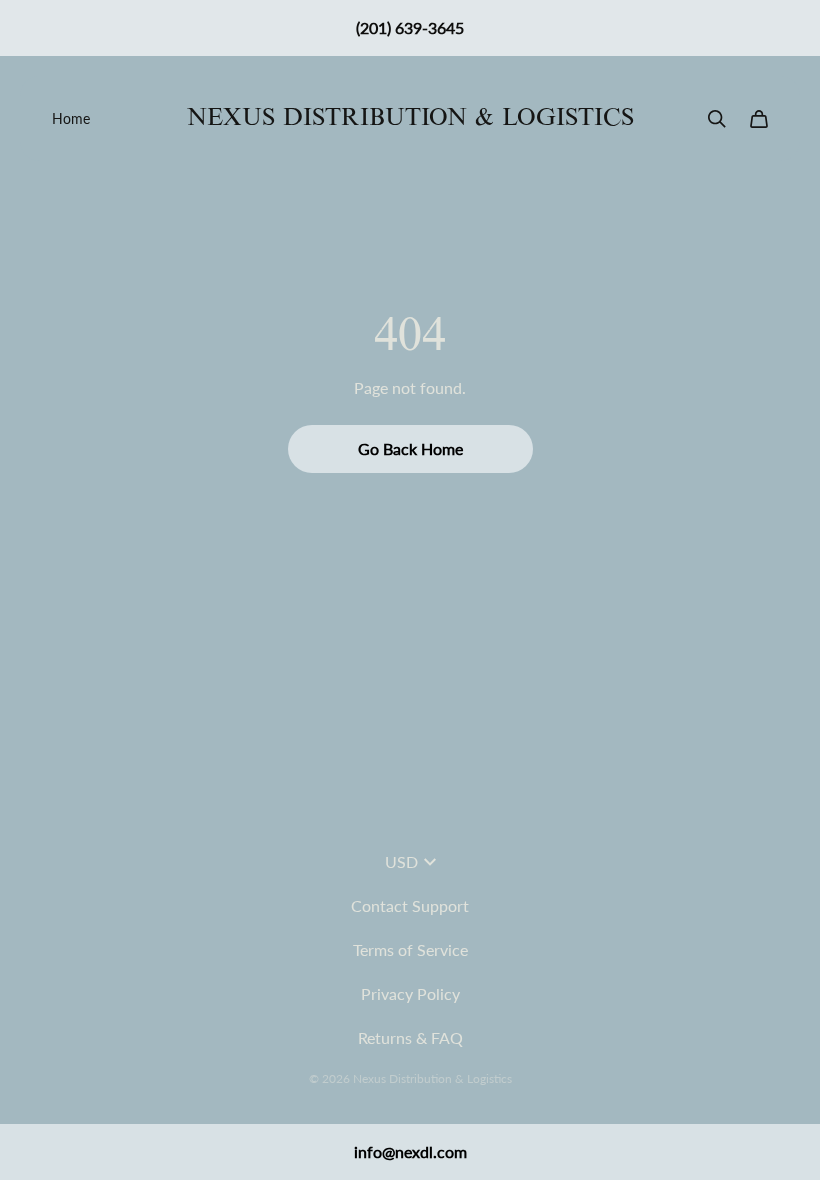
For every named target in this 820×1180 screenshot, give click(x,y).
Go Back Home (410, 448)
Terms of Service (410, 949)
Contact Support (410, 905)
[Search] (717, 119)
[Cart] (759, 119)
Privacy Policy (410, 993)
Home (71, 118)
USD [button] (401, 861)
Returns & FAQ (410, 1037)
